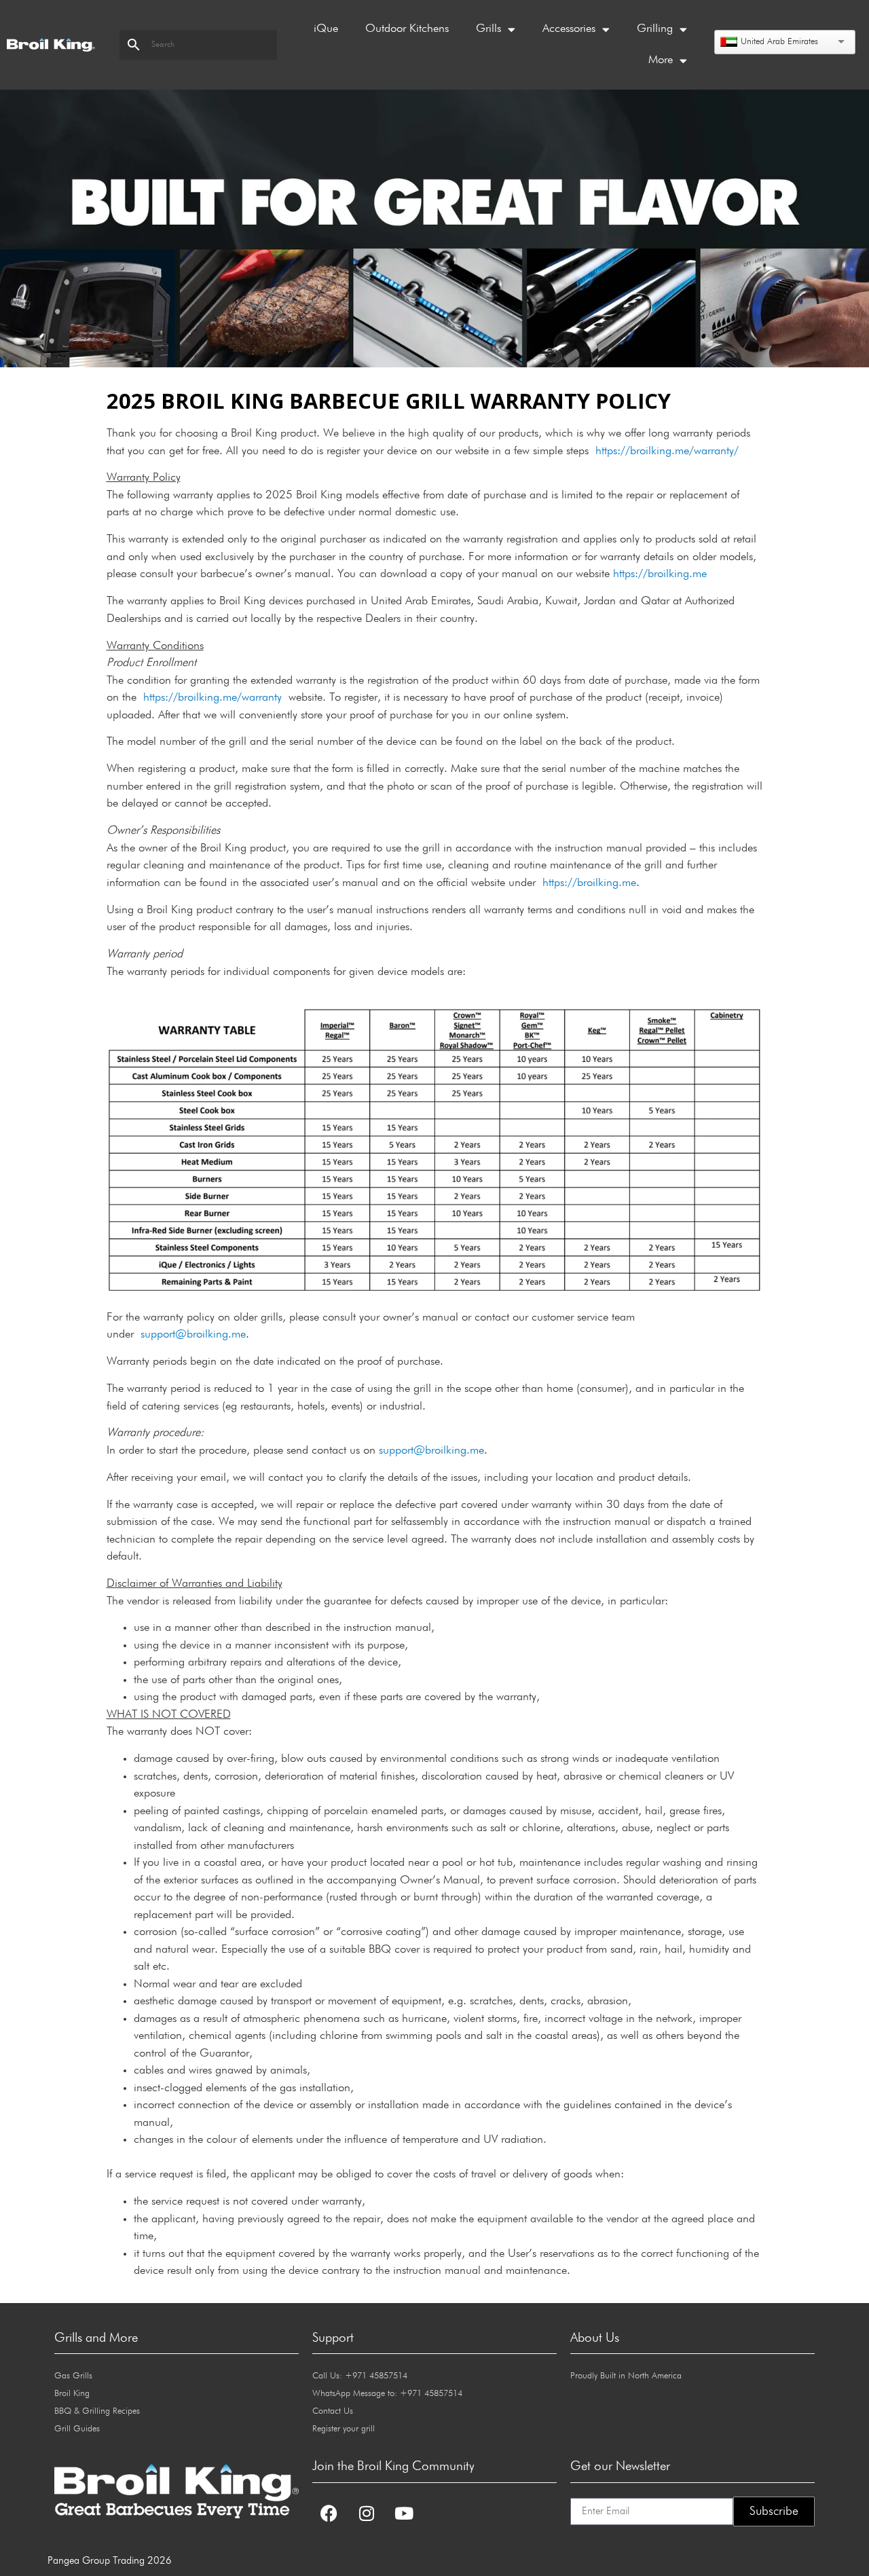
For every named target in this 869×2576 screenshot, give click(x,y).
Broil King (72, 2394)
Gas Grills (73, 2376)
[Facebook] (329, 2514)
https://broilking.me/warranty (212, 698)
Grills (488, 29)
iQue (326, 29)
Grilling (655, 29)
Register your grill (344, 2429)
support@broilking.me (193, 1335)
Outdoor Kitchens (407, 29)
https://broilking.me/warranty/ (667, 451)
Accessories (569, 29)
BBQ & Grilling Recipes (97, 2411)
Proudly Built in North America (626, 2376)
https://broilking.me (660, 574)
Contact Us (333, 2411)
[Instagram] (367, 2514)
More (661, 60)
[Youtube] (404, 2514)
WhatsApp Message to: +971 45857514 (387, 2394)
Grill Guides (77, 2429)
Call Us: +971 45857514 (360, 2376)
